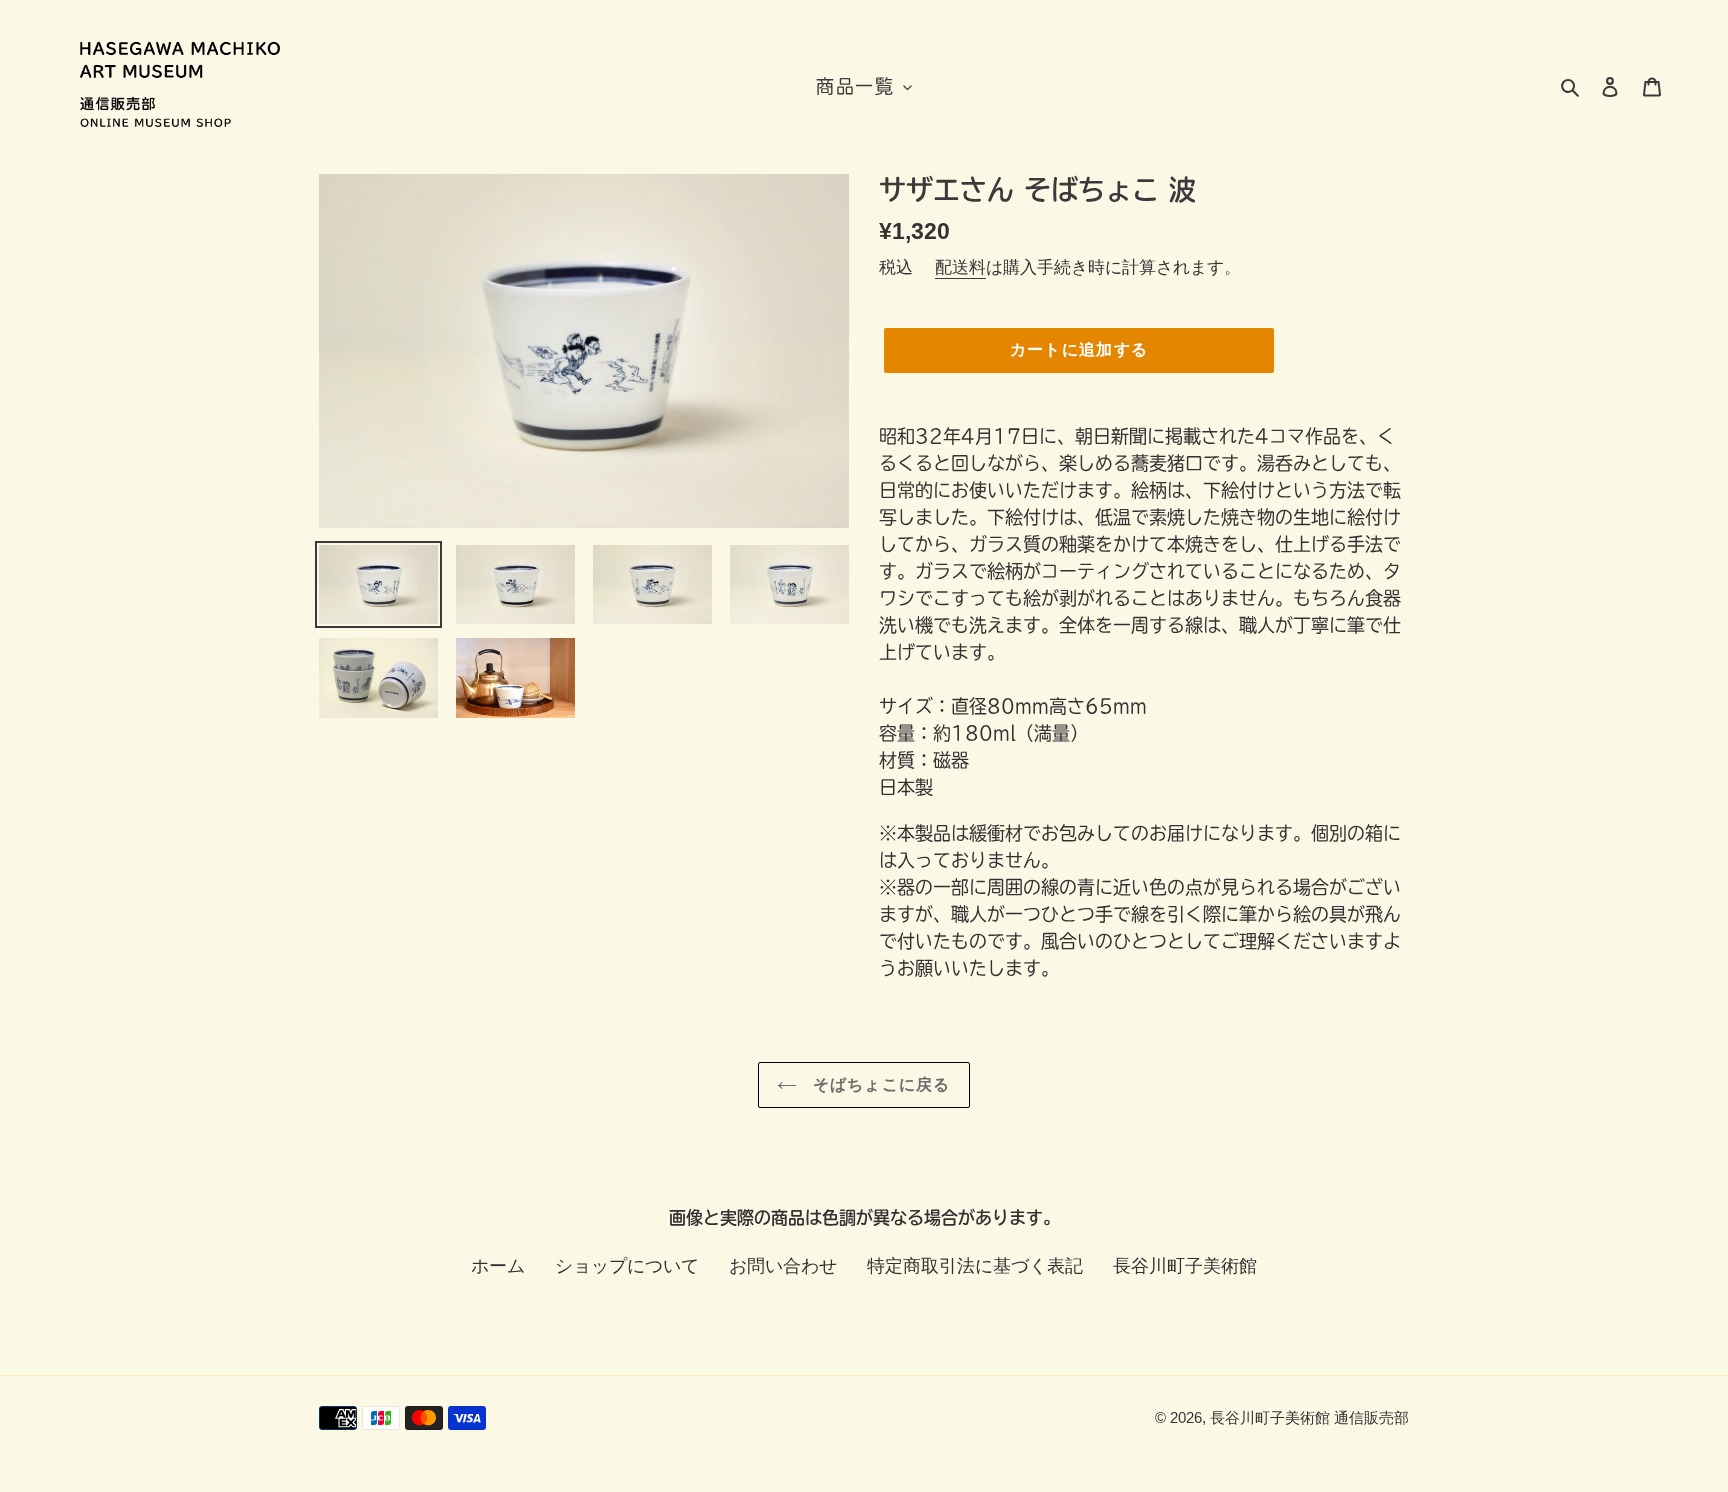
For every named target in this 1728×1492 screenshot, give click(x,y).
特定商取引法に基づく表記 (975, 1266)
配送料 (960, 267)
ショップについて (627, 1266)
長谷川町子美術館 (1185, 1266)
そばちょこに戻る (879, 1084)
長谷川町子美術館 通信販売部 (1309, 1417)
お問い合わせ (783, 1266)
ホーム (498, 1266)
